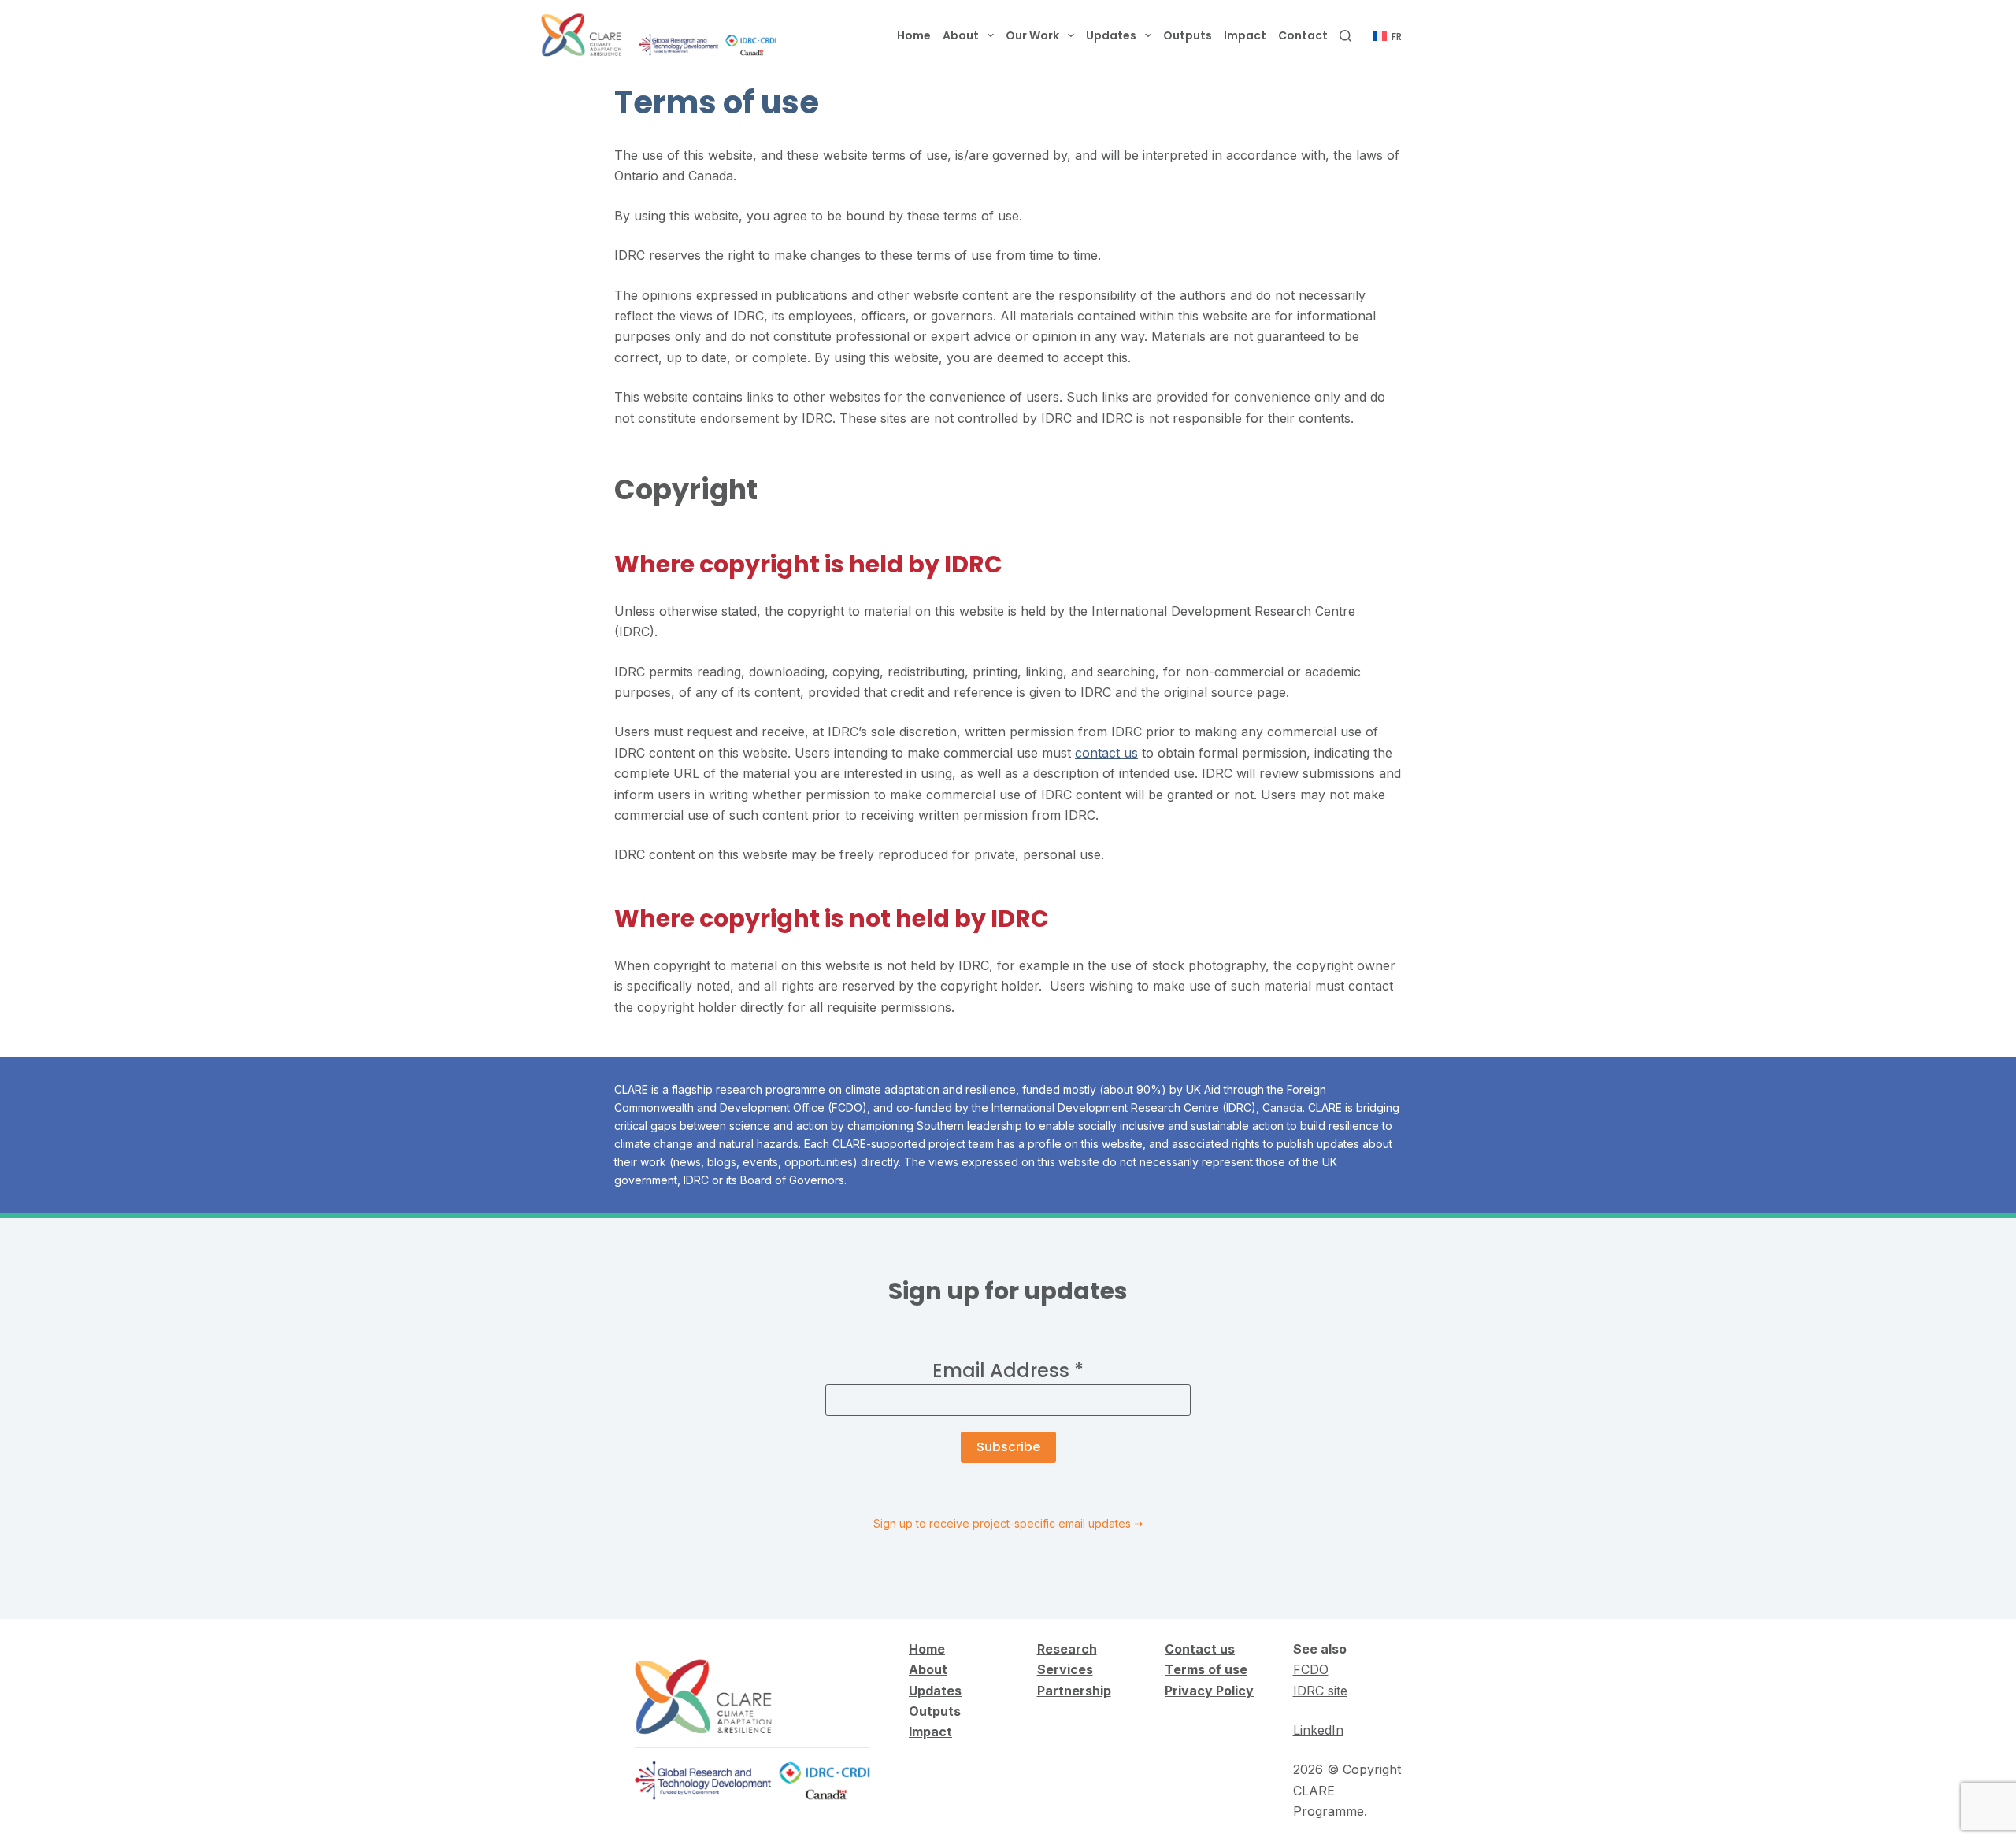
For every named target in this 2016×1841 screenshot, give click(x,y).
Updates (1111, 35)
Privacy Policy (1209, 1691)
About (961, 35)
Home (914, 35)
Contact (1303, 35)
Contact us (1200, 1649)
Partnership (1074, 1691)
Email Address (1008, 1371)
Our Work (1032, 35)
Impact (1245, 35)
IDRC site (1320, 1691)
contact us (1106, 753)
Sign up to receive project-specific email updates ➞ (1008, 1523)
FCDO (1311, 1669)
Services (1065, 1669)
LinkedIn (1318, 1730)
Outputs (1188, 35)
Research (1067, 1649)
